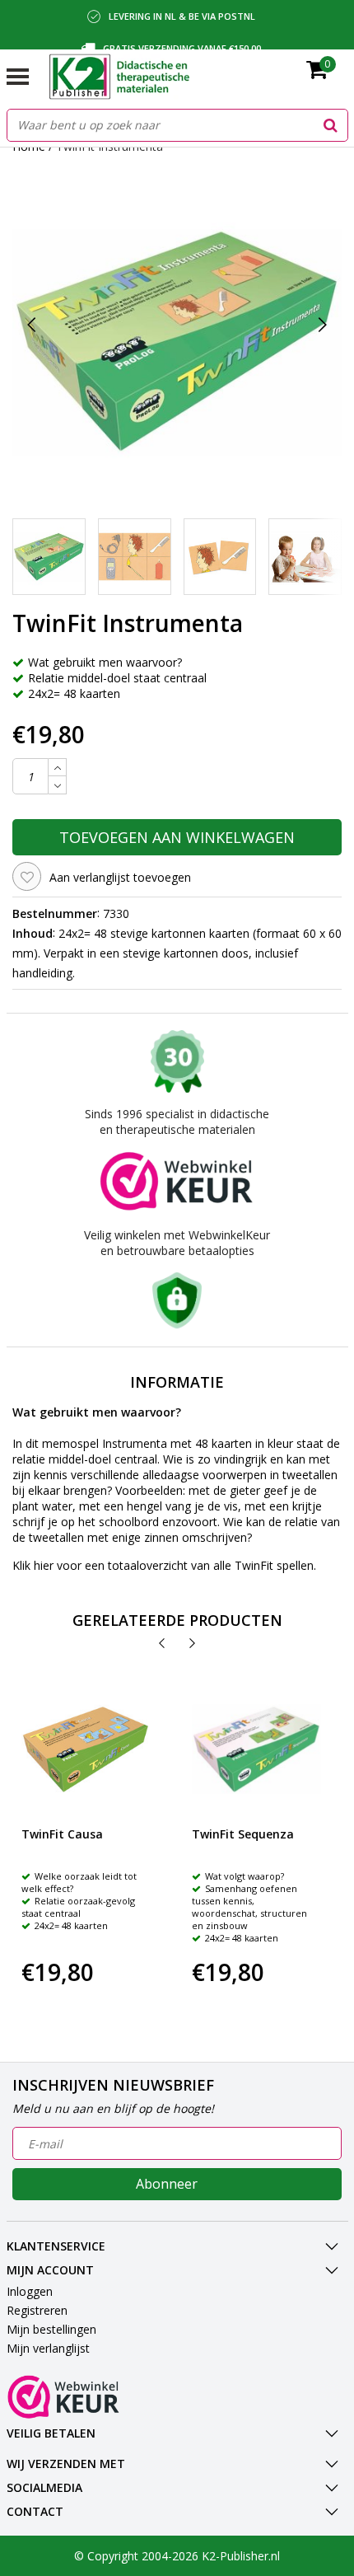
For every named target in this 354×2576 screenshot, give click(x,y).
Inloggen (30, 2291)
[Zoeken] (331, 125)
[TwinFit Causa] (86, 1750)
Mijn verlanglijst (48, 2348)
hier (44, 1565)
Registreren (37, 2310)
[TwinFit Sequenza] (256, 1750)
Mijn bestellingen (51, 2329)
